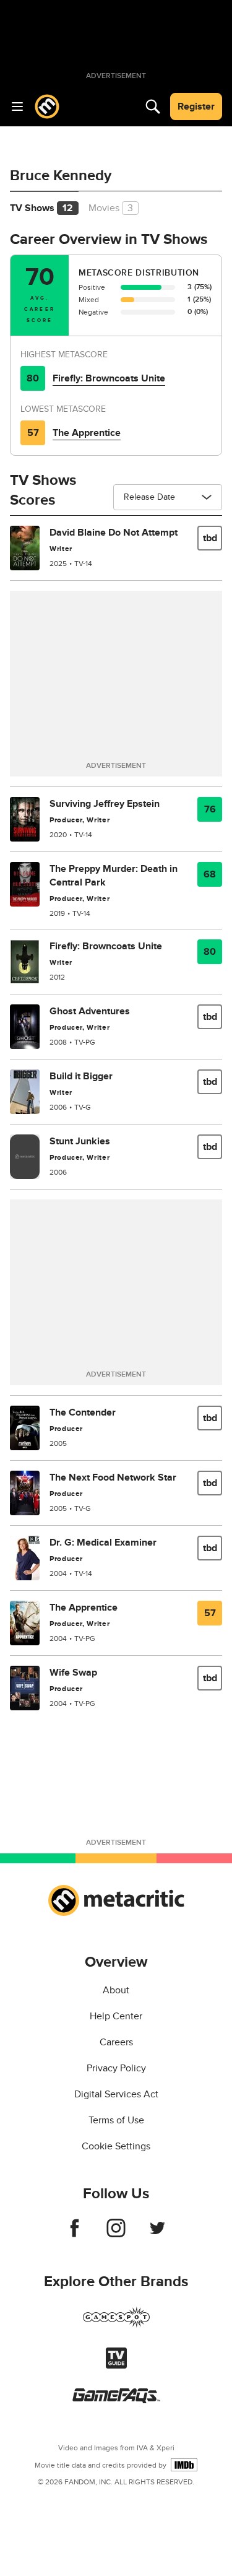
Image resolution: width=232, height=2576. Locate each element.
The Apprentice (87, 433)
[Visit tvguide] (116, 2365)
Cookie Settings (116, 2146)
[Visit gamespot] (116, 2325)
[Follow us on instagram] (116, 2234)
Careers (116, 2042)
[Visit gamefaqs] (116, 2400)
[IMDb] (184, 2465)
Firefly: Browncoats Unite (109, 378)
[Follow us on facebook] (75, 2234)
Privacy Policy (116, 2068)
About (116, 1990)
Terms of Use (116, 2120)
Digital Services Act (116, 2094)
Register (196, 107)
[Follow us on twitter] (157, 2234)
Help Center (116, 2016)
